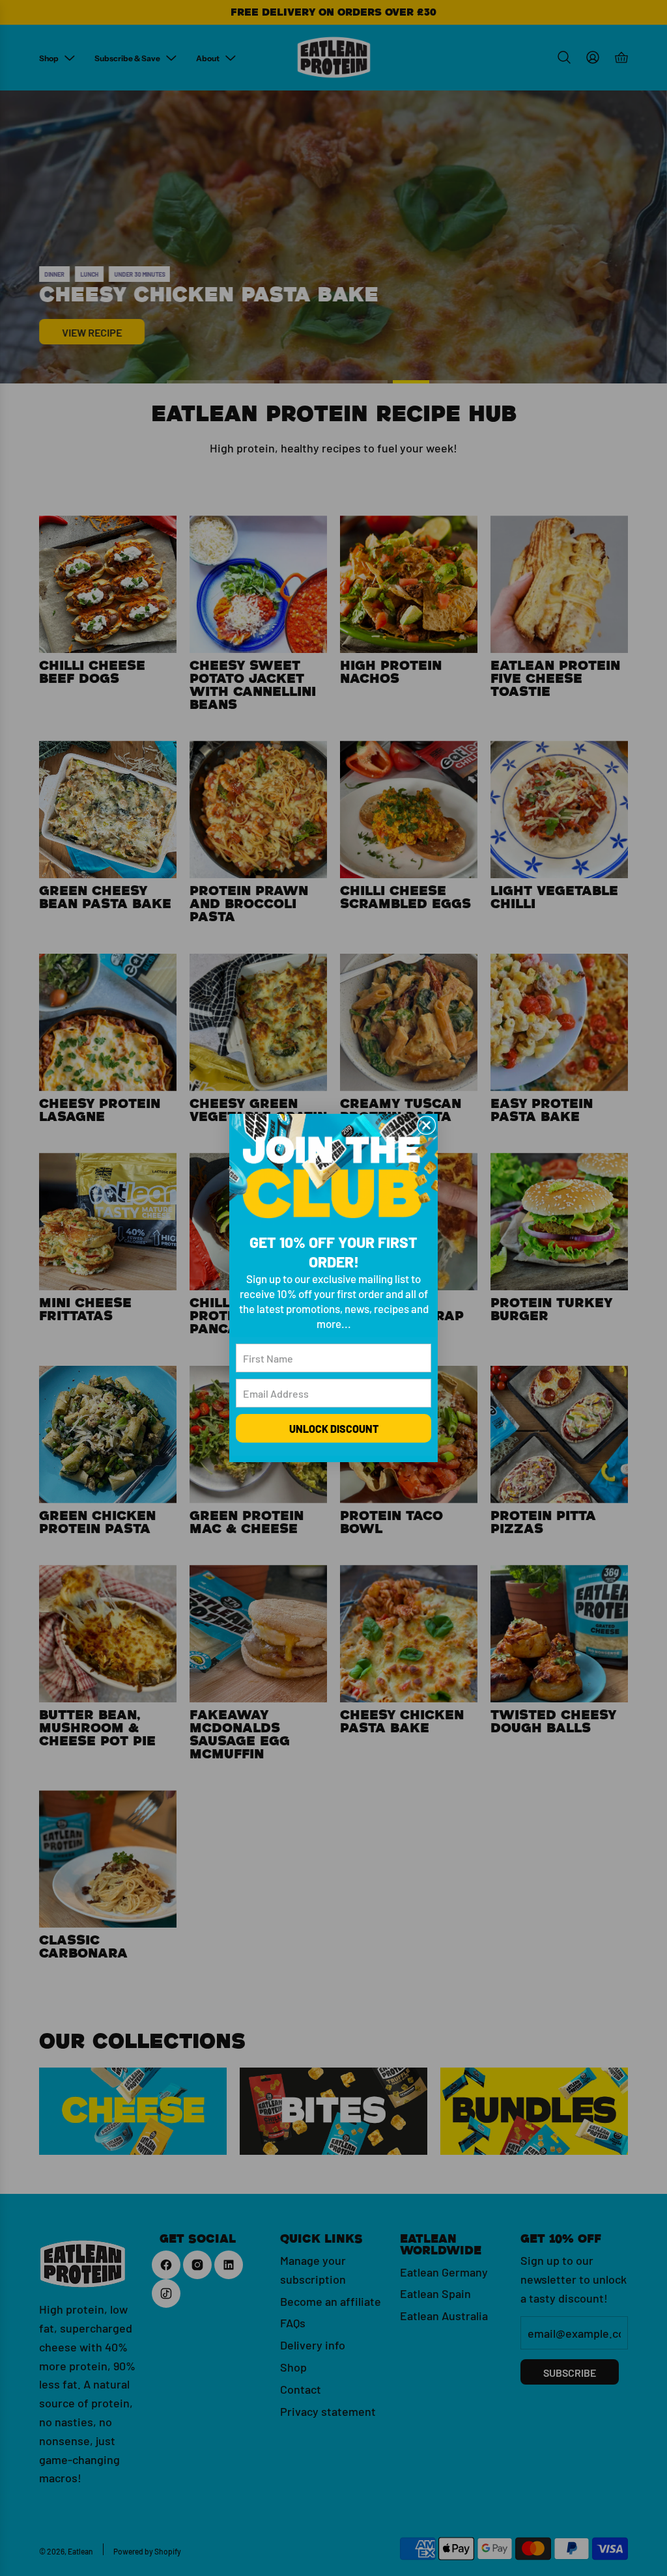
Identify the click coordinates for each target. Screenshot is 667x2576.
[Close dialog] (426, 1125)
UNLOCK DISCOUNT (334, 1428)
